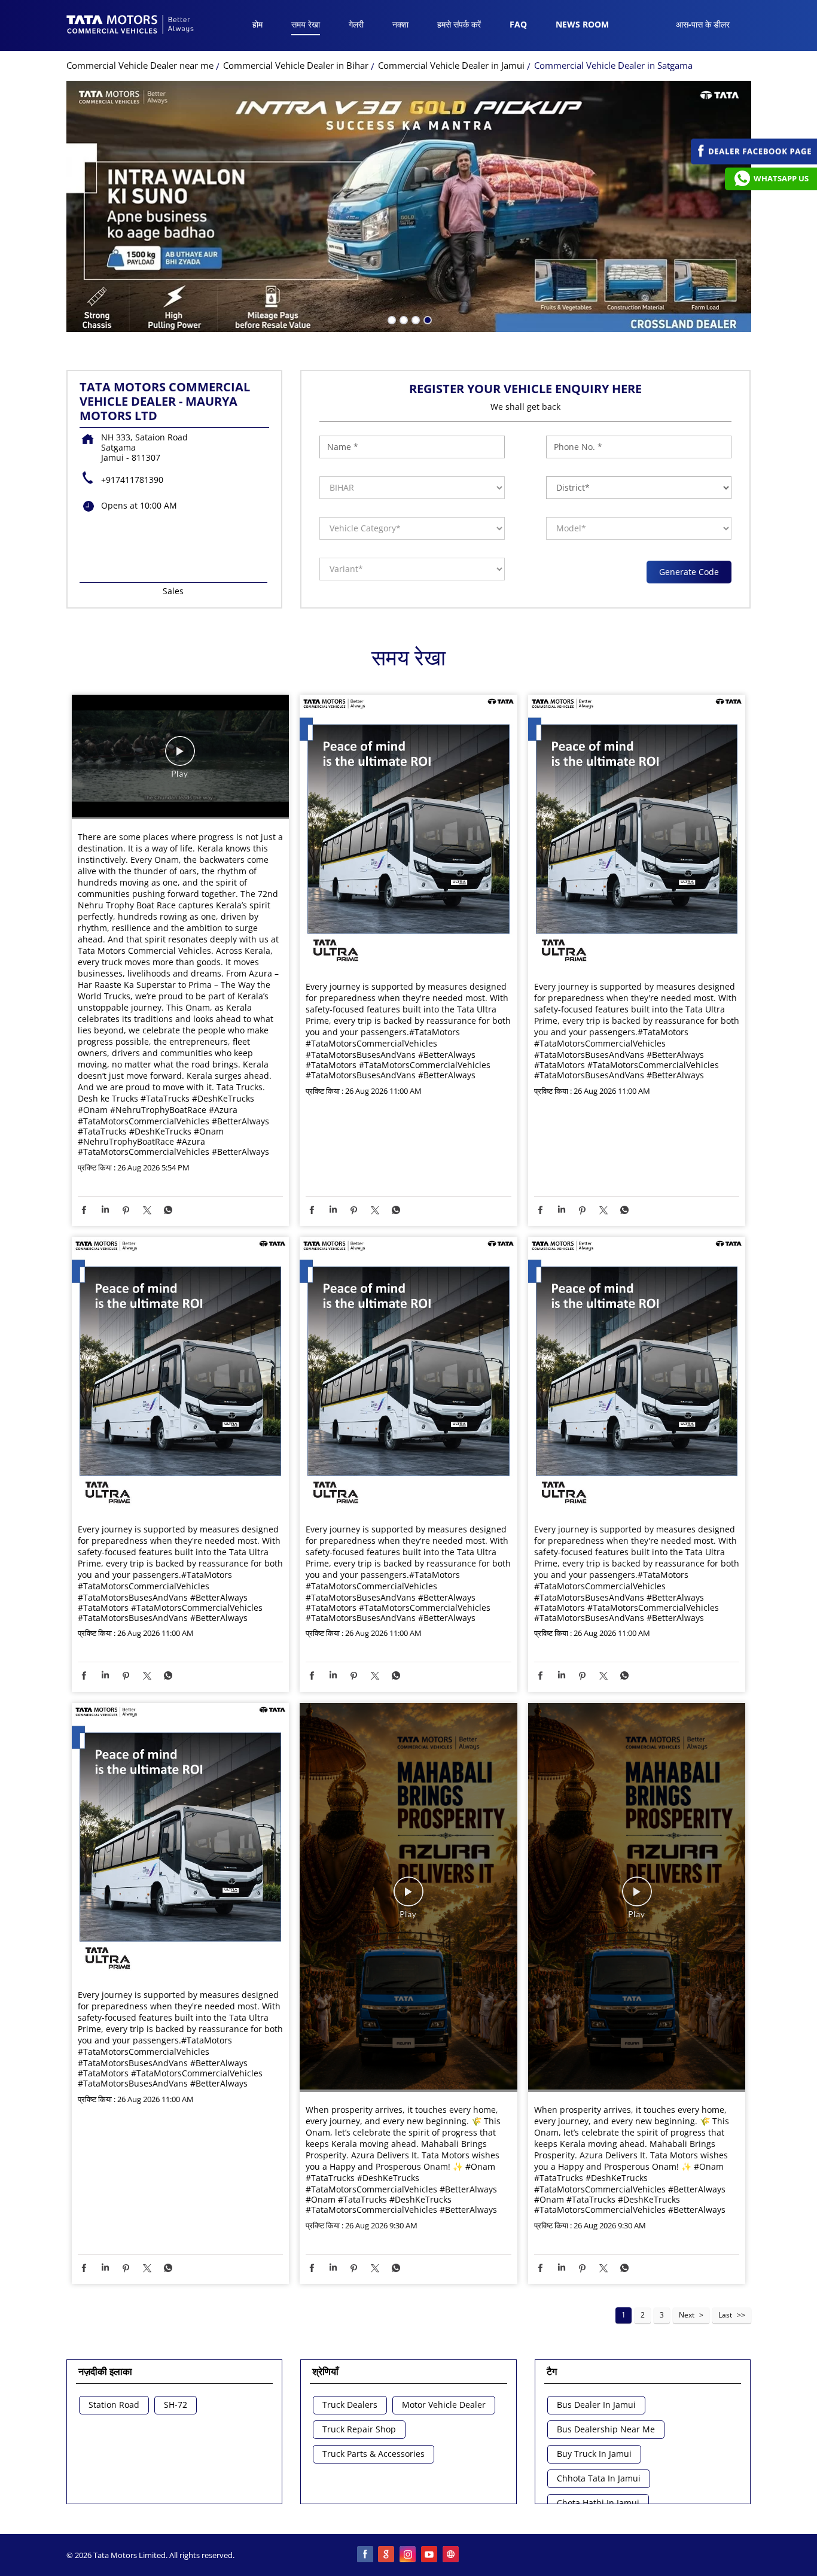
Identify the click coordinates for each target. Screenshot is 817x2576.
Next (687, 2315)
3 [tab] (414, 319)
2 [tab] (403, 319)
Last (725, 2315)
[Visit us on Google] (387, 2555)
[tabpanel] (409, 206)
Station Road (114, 2405)
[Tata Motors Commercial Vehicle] (130, 26)
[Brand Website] (452, 2555)
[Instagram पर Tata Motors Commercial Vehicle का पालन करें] (408, 2555)
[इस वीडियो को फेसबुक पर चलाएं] (180, 757)
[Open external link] (754, 161)
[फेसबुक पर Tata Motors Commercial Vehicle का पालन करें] (365, 2555)
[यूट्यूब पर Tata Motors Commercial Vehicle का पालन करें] (430, 2555)
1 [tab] (391, 319)
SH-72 (176, 2405)
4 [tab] (426, 319)
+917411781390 (132, 480)
